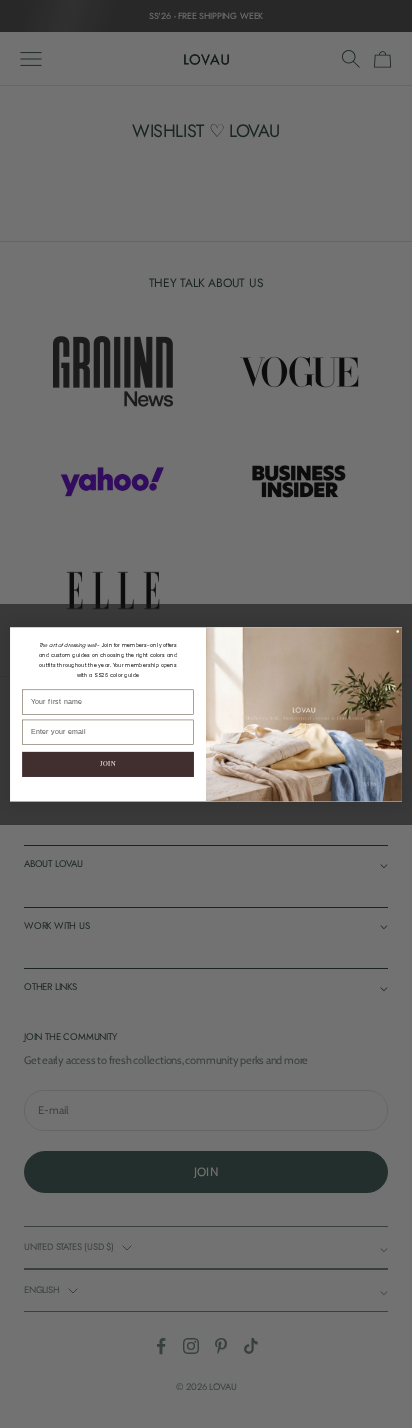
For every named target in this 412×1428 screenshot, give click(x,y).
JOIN (108, 763)
